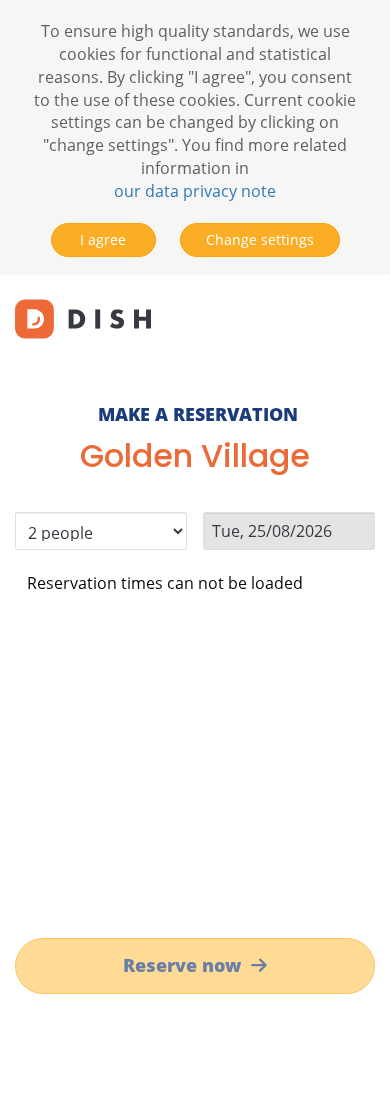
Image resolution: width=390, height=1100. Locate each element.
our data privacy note (195, 191)
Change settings (260, 239)
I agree (103, 239)
